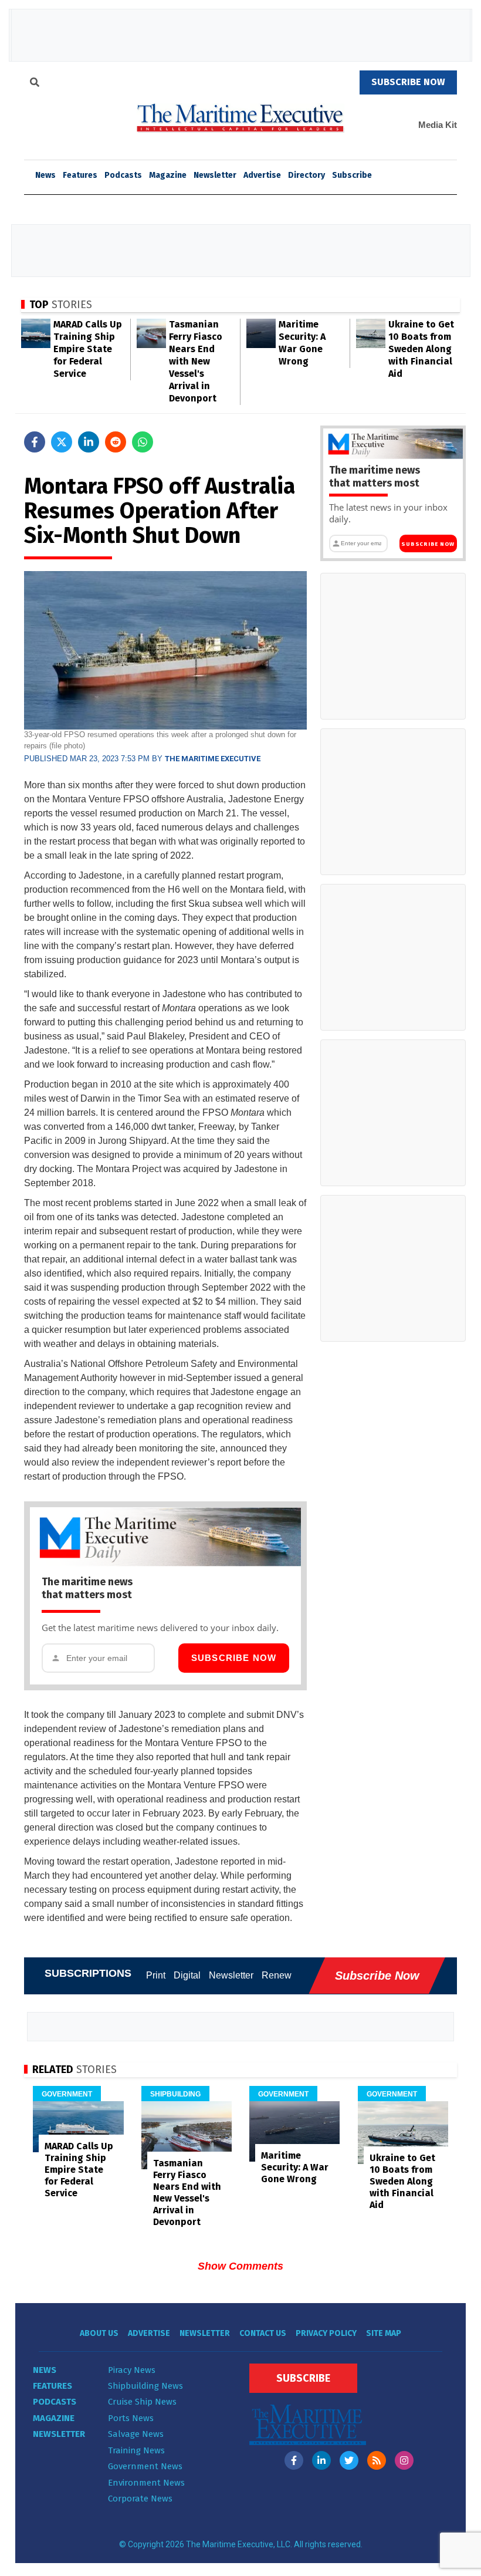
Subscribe (352, 175)
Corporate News (140, 2499)
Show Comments (240, 2266)
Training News (136, 2450)
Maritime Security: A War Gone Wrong (295, 2167)
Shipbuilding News (145, 2386)
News (45, 2370)
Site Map (384, 2333)
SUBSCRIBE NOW (408, 82)
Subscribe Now (234, 1658)
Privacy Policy (326, 2333)
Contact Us (263, 2333)
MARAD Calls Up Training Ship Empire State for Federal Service (88, 349)
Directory (306, 175)
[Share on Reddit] (116, 442)
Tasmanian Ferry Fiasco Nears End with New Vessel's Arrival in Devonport (196, 361)
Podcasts (123, 175)
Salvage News (136, 2434)
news (45, 175)
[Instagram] (404, 2460)
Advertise (262, 175)
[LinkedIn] (321, 2460)
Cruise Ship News (142, 2402)
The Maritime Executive (213, 759)
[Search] (35, 84)
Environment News (146, 2483)
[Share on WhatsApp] (143, 442)
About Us (99, 2333)
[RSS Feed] (377, 2460)
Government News (145, 2466)
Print (156, 1975)
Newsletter (215, 175)
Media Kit (438, 125)
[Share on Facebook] (35, 442)
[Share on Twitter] (62, 442)
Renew (277, 1975)
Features (80, 175)
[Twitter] (349, 2460)
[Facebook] (294, 2460)
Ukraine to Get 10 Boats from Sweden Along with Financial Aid (421, 349)
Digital (187, 1975)
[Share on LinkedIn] (89, 442)
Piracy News (132, 2370)
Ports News (131, 2418)
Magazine (168, 175)
